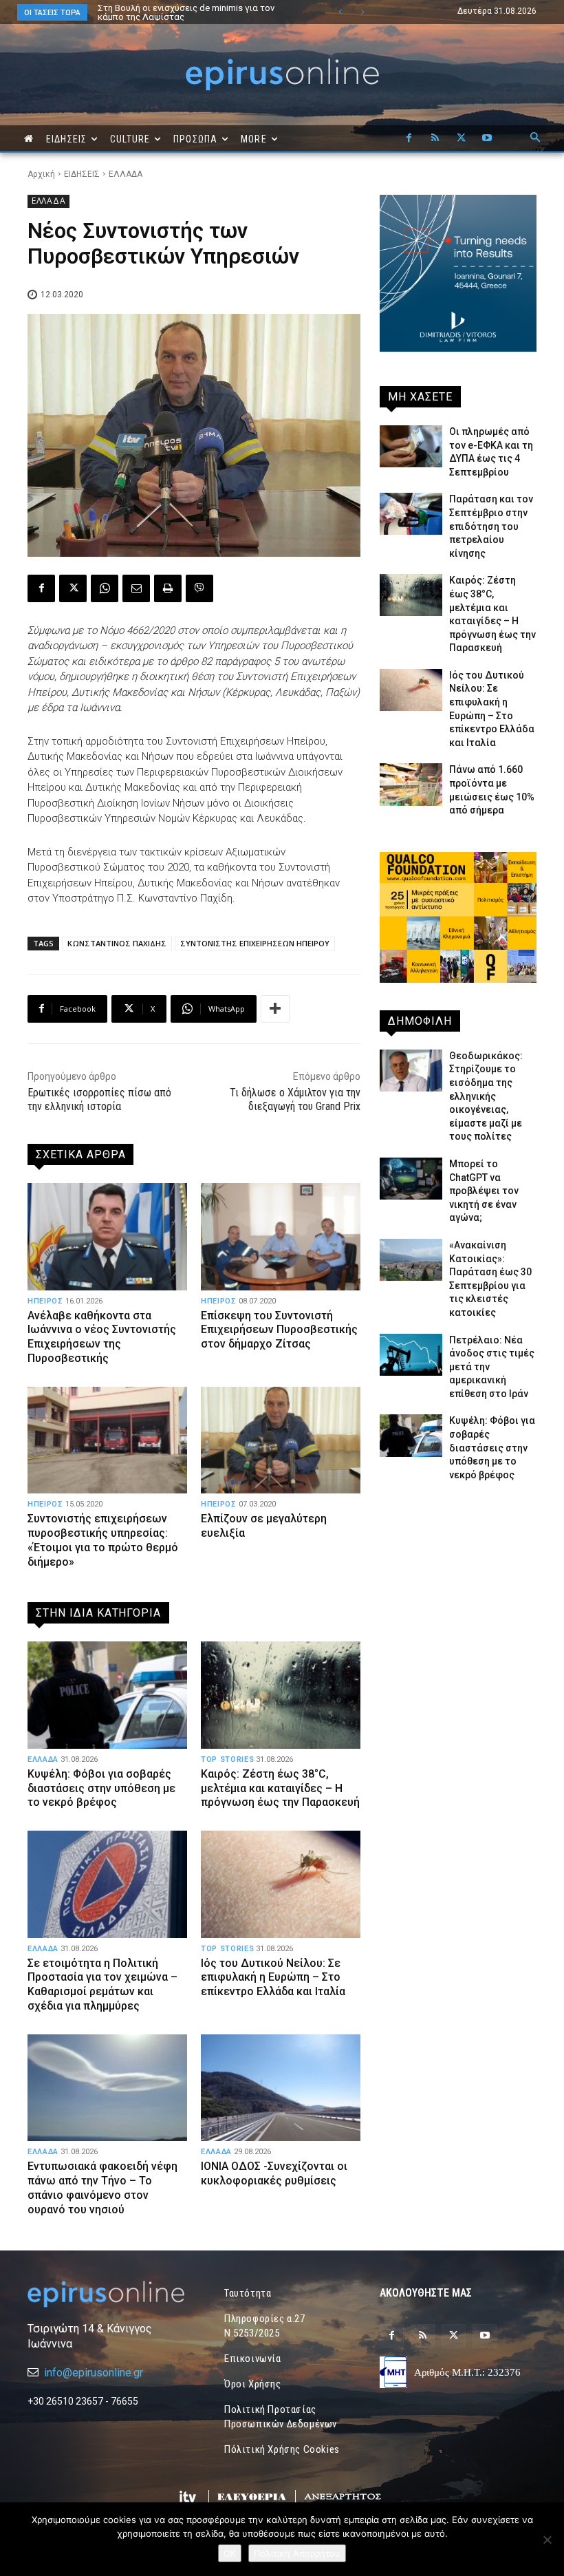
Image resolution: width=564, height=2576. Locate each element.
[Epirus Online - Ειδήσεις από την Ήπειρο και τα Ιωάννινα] (106, 2294)
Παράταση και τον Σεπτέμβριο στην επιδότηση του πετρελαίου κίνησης (491, 526)
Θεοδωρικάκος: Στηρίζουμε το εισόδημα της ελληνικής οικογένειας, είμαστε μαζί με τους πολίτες (191, 17)
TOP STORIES (227, 1759)
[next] (362, 12)
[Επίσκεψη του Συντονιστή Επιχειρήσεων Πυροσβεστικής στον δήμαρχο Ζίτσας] (281, 1236)
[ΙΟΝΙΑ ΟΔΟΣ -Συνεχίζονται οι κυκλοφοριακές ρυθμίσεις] (281, 2088)
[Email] (136, 588)
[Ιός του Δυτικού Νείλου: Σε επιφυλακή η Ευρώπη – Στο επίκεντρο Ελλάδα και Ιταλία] (281, 1884)
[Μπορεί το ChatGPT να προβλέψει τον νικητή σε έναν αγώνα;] (411, 1179)
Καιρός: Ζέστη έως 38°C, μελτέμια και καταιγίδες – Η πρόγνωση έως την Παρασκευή (280, 1788)
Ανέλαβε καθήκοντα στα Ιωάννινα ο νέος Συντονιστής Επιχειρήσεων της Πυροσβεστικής (102, 1337)
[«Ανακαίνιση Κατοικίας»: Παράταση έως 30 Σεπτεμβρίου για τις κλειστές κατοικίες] (411, 1260)
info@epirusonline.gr (94, 2373)
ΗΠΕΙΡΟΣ (45, 1301)
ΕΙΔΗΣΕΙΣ (82, 174)
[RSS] (435, 138)
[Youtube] (487, 138)
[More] (275, 1009)
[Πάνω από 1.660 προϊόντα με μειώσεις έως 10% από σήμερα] (411, 784)
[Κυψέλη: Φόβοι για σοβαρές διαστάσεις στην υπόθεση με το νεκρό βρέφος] (107, 1695)
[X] (461, 138)
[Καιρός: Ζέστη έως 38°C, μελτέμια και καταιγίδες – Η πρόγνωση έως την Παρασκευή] (281, 1695)
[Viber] (199, 588)
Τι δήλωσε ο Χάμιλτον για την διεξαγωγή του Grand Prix (295, 1100)
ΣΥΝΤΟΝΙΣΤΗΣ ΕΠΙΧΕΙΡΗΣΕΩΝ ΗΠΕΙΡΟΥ (255, 943)
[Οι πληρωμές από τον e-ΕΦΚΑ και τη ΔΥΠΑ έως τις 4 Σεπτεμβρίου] (411, 446)
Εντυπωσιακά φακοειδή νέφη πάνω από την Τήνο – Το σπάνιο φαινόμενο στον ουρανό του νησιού (102, 2188)
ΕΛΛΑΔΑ (126, 174)
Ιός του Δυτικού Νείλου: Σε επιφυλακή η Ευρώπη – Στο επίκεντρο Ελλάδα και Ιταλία (273, 1978)
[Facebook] (409, 138)
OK (230, 2553)
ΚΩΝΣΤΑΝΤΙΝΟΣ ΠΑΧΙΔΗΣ (117, 943)
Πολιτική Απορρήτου (297, 2553)
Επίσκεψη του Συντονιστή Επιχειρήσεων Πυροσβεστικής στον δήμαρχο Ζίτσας (279, 1330)
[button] (535, 138)
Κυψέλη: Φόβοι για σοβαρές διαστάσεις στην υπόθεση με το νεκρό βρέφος (101, 1788)
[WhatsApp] (105, 588)
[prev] (340, 12)
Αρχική (41, 174)
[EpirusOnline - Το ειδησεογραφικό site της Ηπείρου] (282, 75)
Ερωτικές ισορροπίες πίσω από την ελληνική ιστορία (99, 1100)
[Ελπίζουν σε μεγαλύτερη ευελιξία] (281, 1440)
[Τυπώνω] (168, 588)
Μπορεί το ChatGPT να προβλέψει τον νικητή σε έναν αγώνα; (484, 1191)
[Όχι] (547, 2540)
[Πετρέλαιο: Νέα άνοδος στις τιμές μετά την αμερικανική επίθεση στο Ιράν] (411, 1355)
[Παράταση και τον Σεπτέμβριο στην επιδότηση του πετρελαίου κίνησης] (411, 514)
